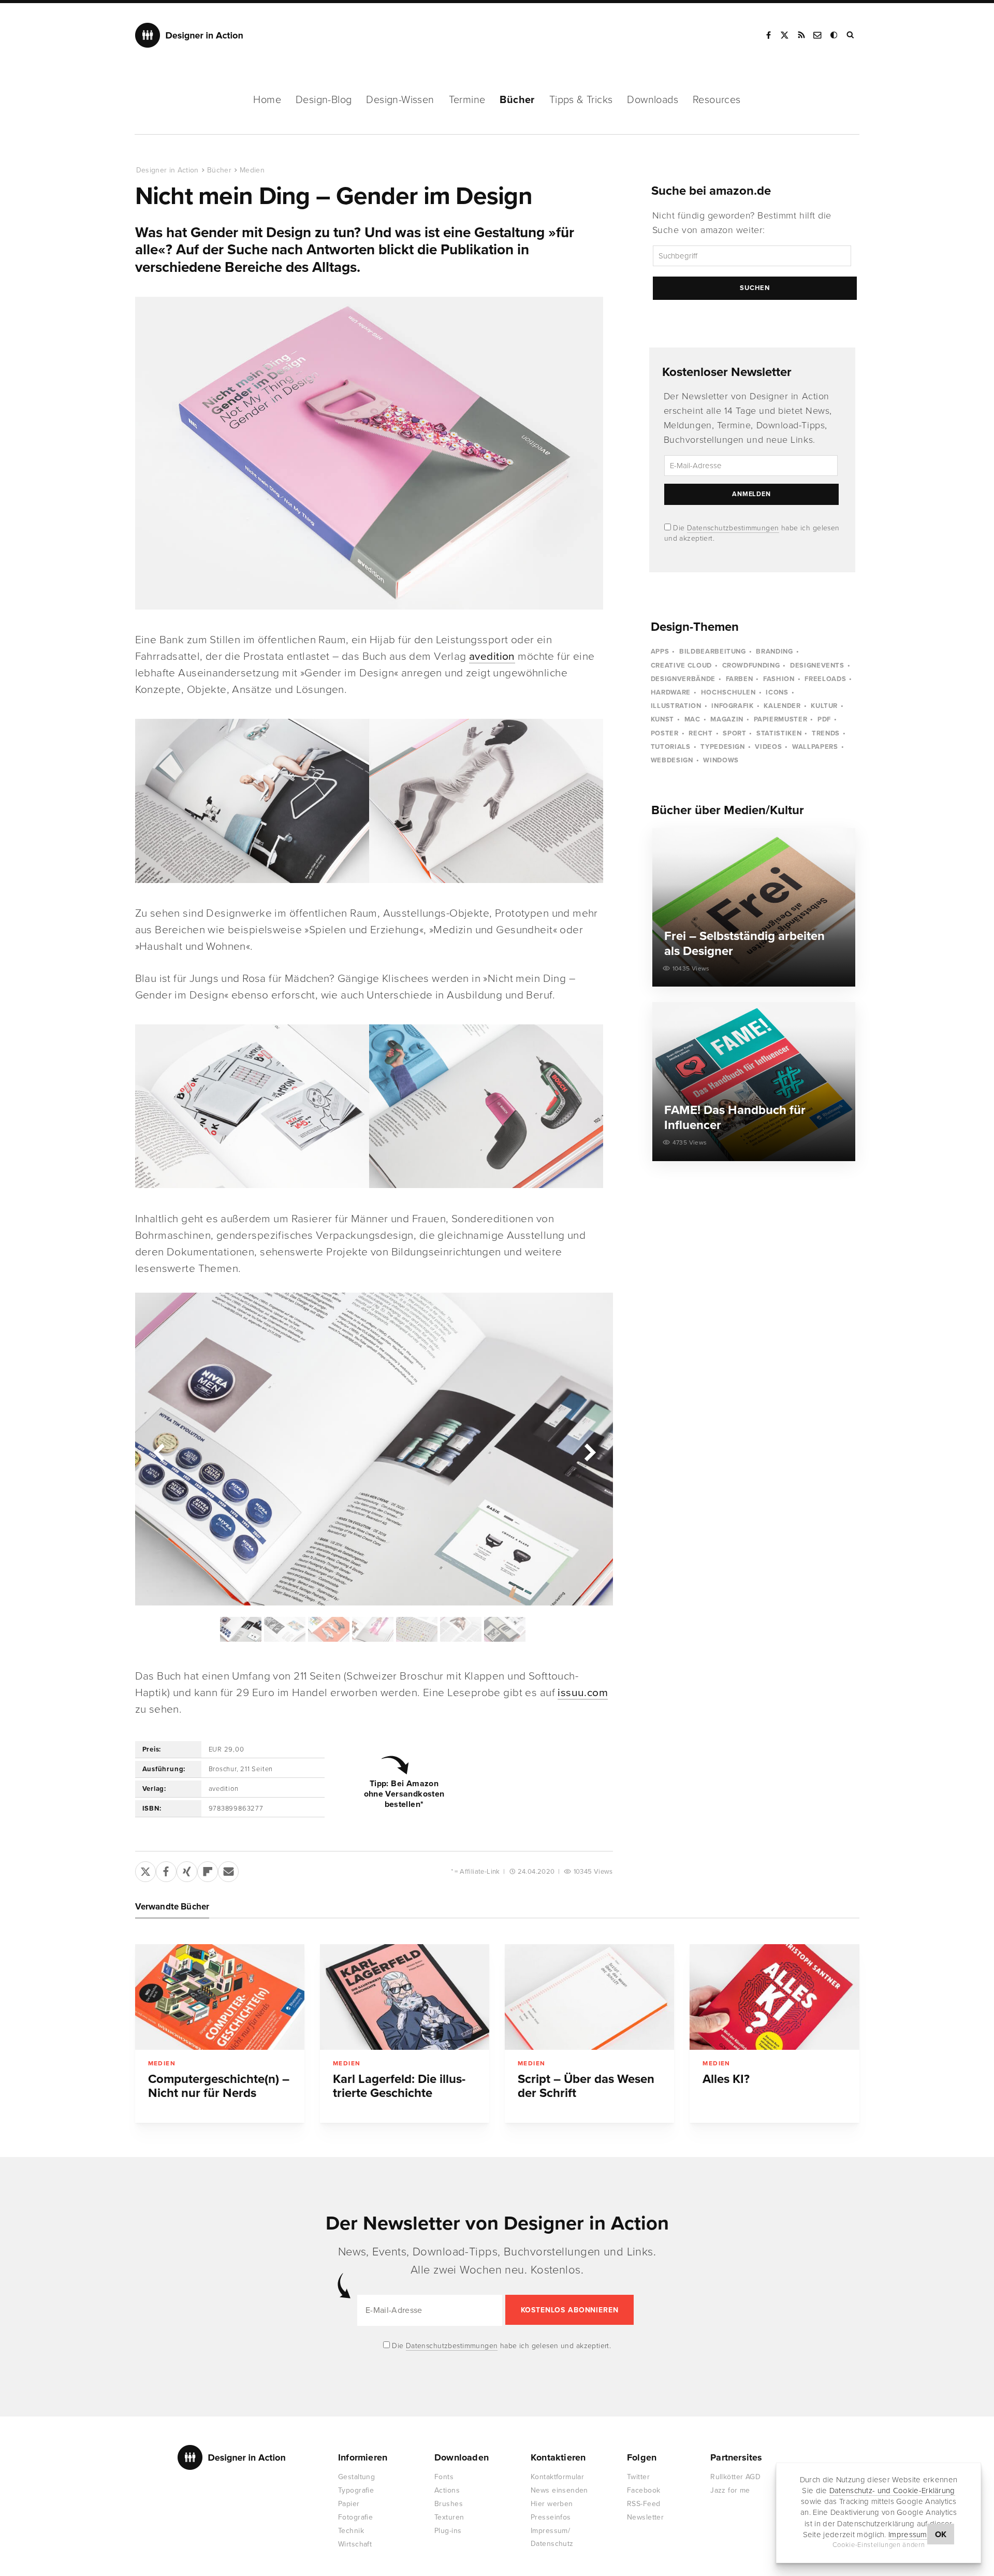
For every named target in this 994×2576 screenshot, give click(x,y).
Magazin (727, 719)
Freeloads (825, 679)
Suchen (755, 288)
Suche (851, 35)
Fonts (444, 2477)
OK (941, 2535)
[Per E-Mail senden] (228, 1870)
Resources (717, 100)
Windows (721, 760)
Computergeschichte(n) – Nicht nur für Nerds (219, 2086)
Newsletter (645, 2517)
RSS (801, 35)
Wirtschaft (355, 2544)
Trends (826, 733)
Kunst (662, 719)
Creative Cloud (681, 665)
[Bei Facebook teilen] (166, 1870)
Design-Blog (324, 100)
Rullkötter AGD (735, 2477)
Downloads (653, 100)
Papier (349, 2504)
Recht (700, 733)
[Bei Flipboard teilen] (208, 1870)
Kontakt (818, 35)
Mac (692, 719)
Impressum (908, 2535)
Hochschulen (728, 692)
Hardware (671, 692)
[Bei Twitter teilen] (145, 1870)
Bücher (517, 100)
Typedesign (723, 747)
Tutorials (671, 747)
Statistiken (779, 733)
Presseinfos (551, 2517)
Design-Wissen (400, 100)
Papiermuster (781, 719)
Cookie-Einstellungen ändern (879, 2545)
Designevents (817, 665)
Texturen (449, 2517)
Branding (774, 652)
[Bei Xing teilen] (187, 1870)
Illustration (676, 706)
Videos (768, 747)
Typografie (356, 2490)
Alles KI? (726, 2079)
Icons (777, 692)
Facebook (768, 35)
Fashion (779, 679)
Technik (351, 2531)
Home (267, 100)
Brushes (449, 2504)
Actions (447, 2490)
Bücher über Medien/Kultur (728, 810)
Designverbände (683, 679)
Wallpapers (815, 747)
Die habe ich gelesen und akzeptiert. (501, 2346)
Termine (467, 100)
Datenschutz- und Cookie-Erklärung (892, 2491)
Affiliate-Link (480, 1872)
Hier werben (552, 2504)
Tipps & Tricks (581, 100)
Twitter (638, 2477)
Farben (740, 679)
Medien (252, 170)
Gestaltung (356, 2477)
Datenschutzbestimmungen (733, 528)
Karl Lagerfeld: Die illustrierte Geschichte (399, 2086)
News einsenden (559, 2490)
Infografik (733, 706)
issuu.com (583, 1693)
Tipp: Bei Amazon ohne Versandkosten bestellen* (404, 1794)
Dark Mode (835, 35)
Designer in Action (189, 35)
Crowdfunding (751, 665)
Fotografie (355, 2517)
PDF (824, 719)
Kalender (782, 706)
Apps (660, 652)
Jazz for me (730, 2490)
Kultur (824, 706)
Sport (734, 733)
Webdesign (672, 760)
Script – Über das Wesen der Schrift (586, 2086)
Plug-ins (448, 2531)
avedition (492, 656)
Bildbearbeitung (713, 652)
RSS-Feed (644, 2504)
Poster (665, 733)
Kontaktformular (557, 2477)
